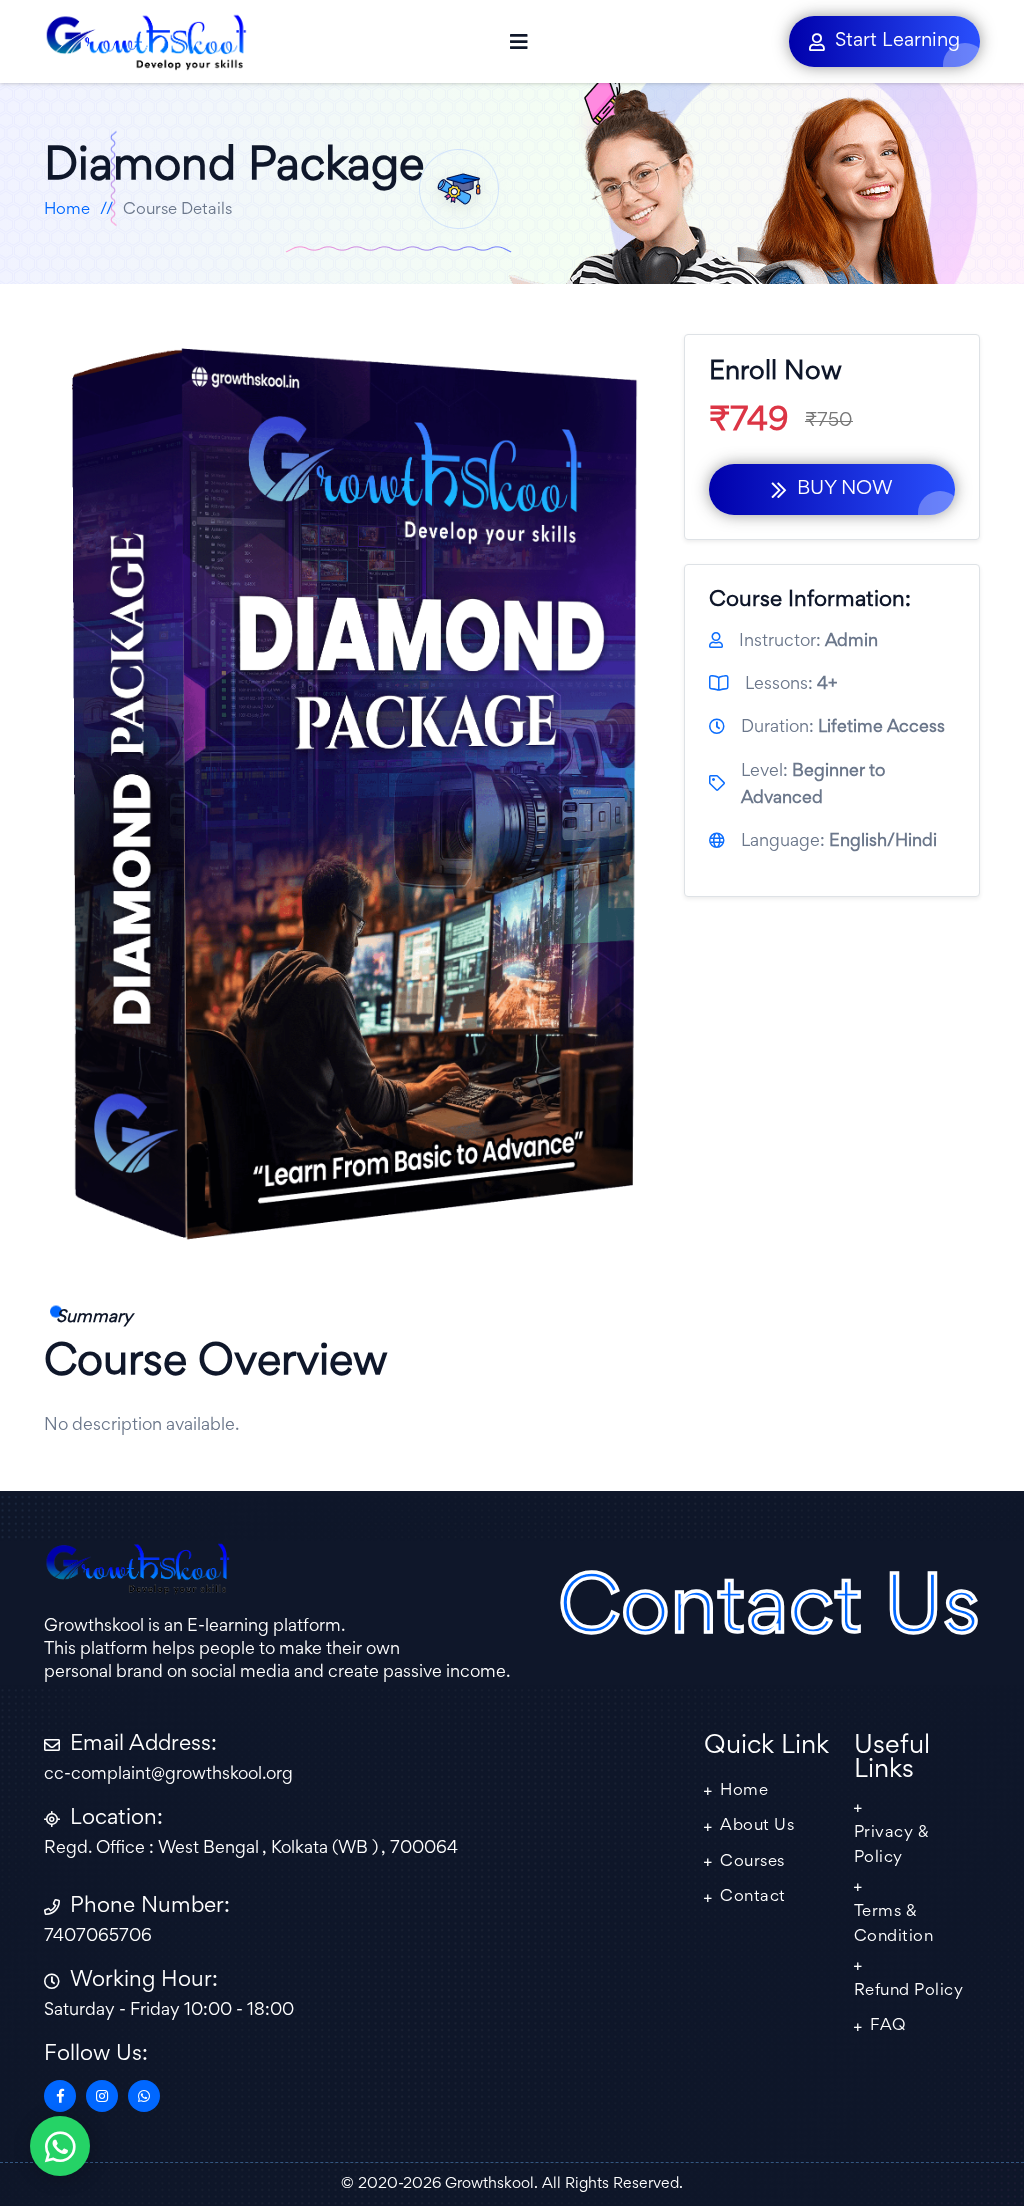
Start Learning (897, 41)
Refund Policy (909, 1991)
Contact (753, 1897)
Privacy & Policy (892, 1846)
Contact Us (769, 1612)
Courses (752, 1862)
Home (67, 210)
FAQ (888, 2026)
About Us (757, 1826)
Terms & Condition (894, 1925)
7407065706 (98, 1937)
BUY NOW (845, 489)
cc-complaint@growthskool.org (168, 1775)
